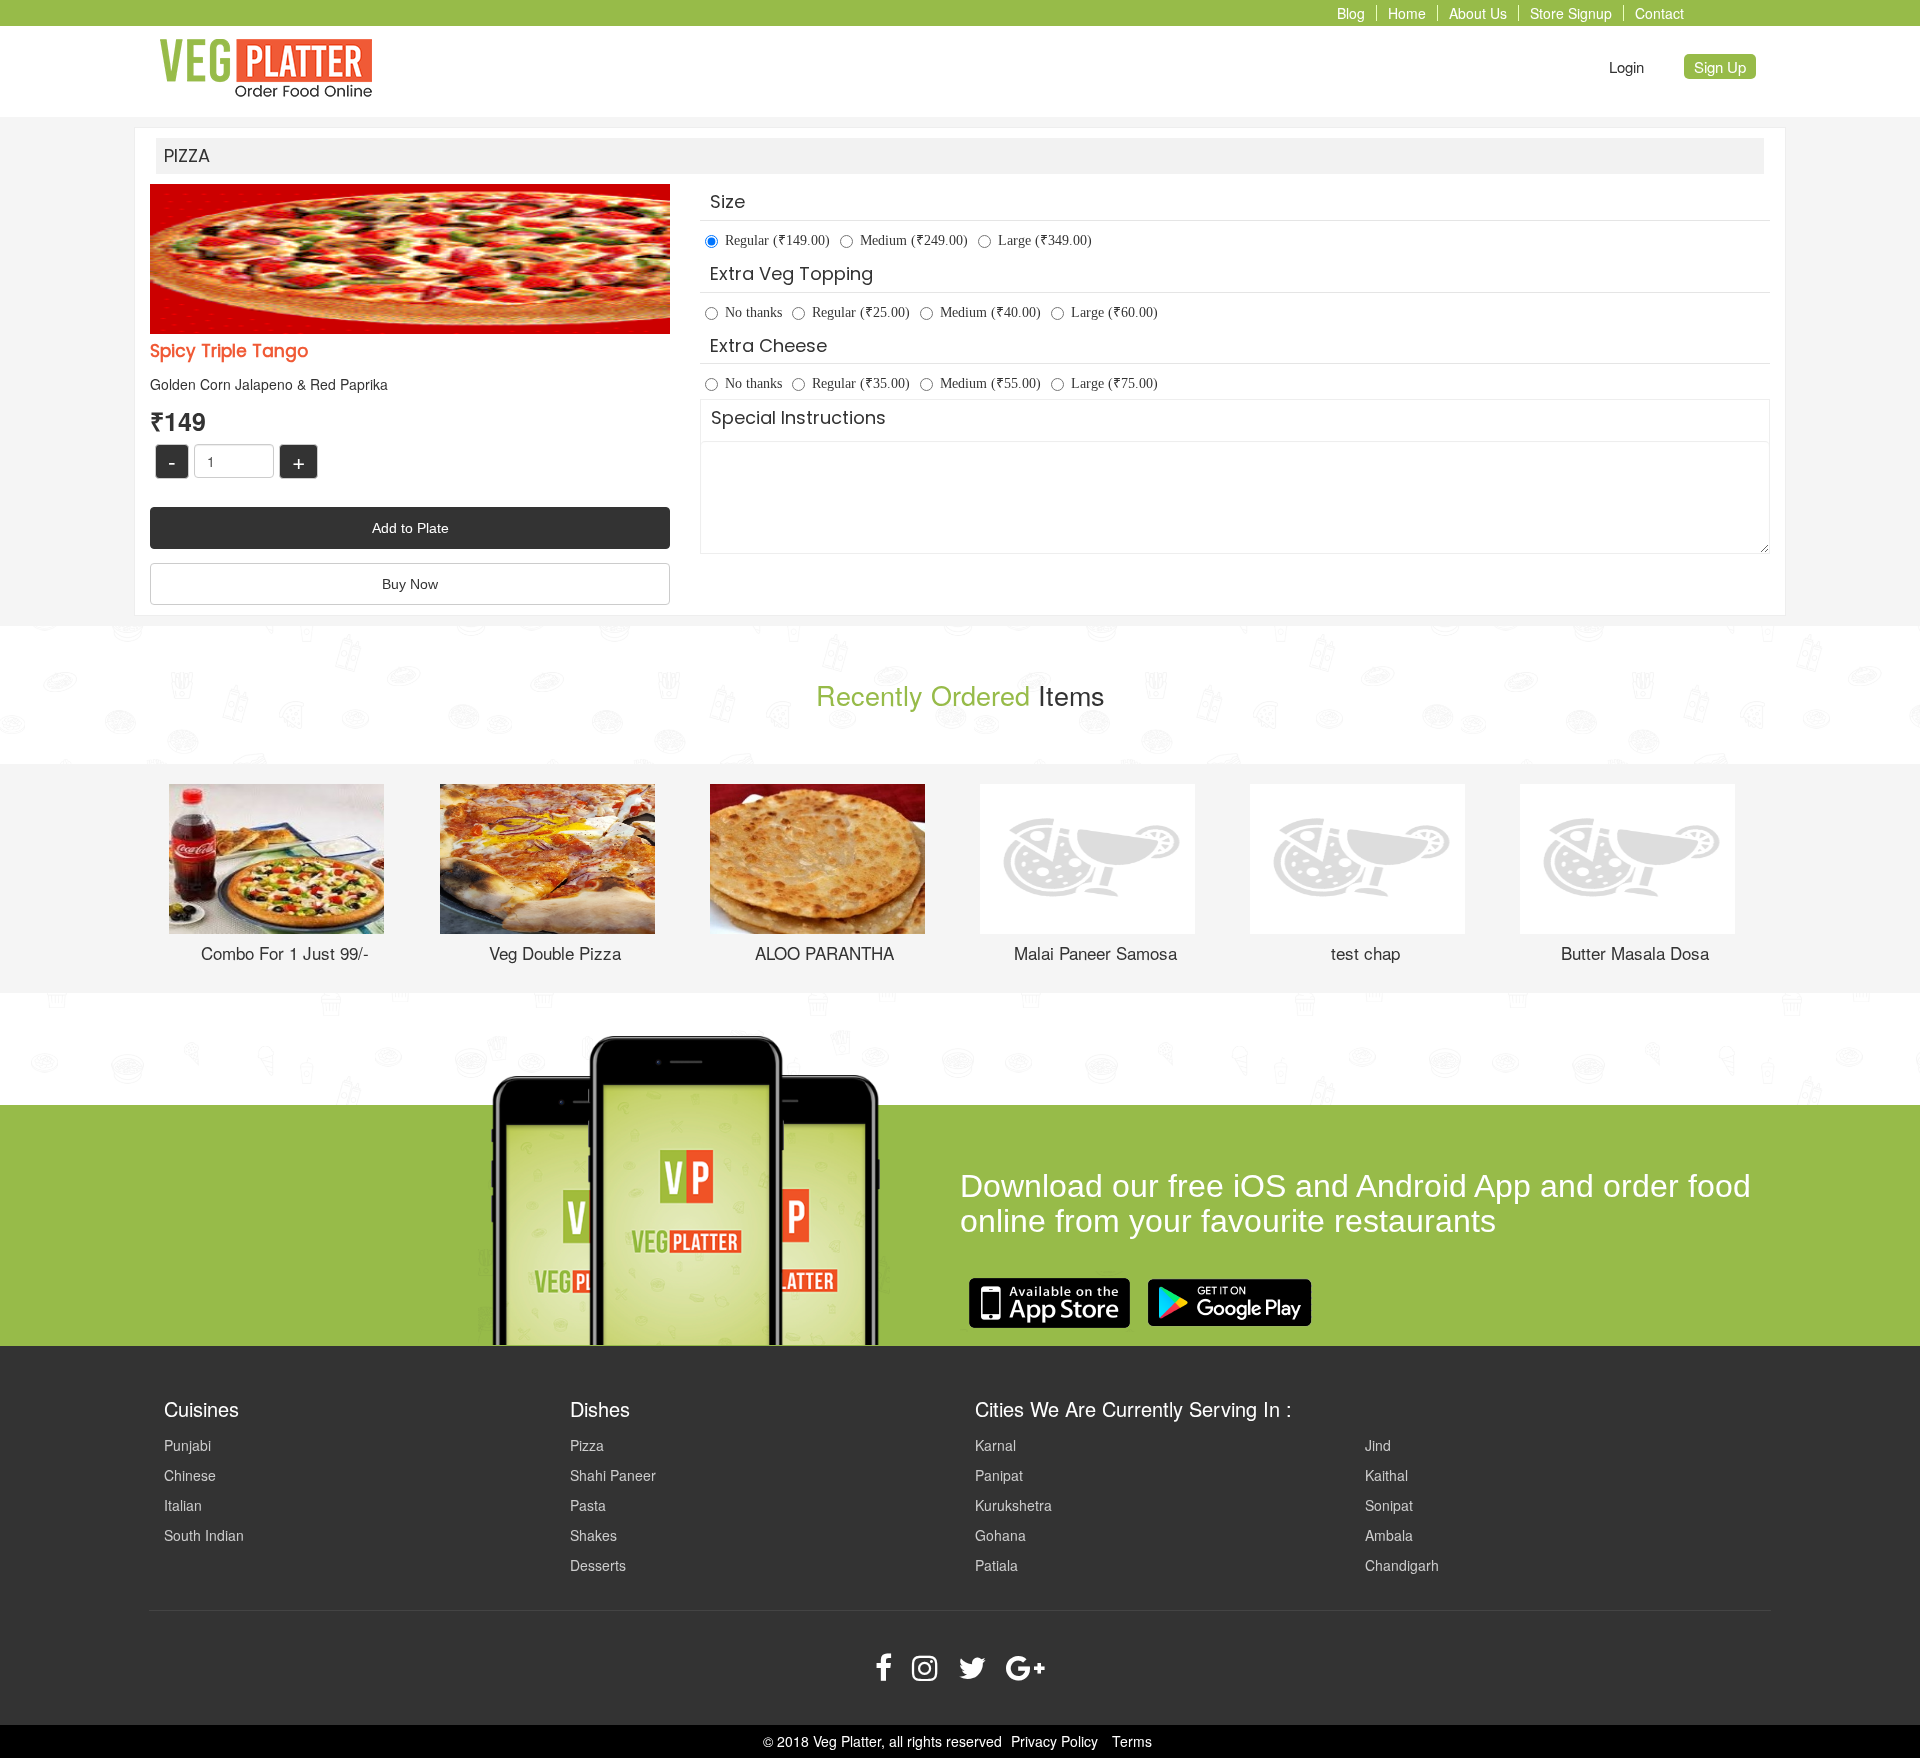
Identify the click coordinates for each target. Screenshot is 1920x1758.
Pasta (588, 1505)
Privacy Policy (1054, 1741)
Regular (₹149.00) (777, 240)
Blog (1351, 13)
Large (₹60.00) (1114, 312)
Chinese (190, 1475)
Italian (183, 1505)
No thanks (753, 312)
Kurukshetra (1013, 1505)
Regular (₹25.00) (861, 312)
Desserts (598, 1565)
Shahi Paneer (613, 1475)
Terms (1132, 1741)
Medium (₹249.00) (914, 240)
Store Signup (1571, 13)
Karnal (995, 1445)
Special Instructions (798, 417)
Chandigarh (1402, 1565)
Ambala (1389, 1535)
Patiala (996, 1565)
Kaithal (1386, 1475)
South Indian (204, 1535)
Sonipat (1389, 1505)
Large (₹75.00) (1114, 383)
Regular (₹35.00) (861, 383)
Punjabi (187, 1445)
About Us (1478, 13)
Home (1407, 13)
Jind (1378, 1445)
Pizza (587, 1445)
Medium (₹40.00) (990, 312)
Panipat (999, 1475)
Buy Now (410, 584)
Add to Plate (410, 528)
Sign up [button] (1720, 66)
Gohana (1000, 1535)
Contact (1659, 13)
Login (1626, 66)
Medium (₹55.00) (990, 383)
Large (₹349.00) (1045, 240)
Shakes (593, 1535)
